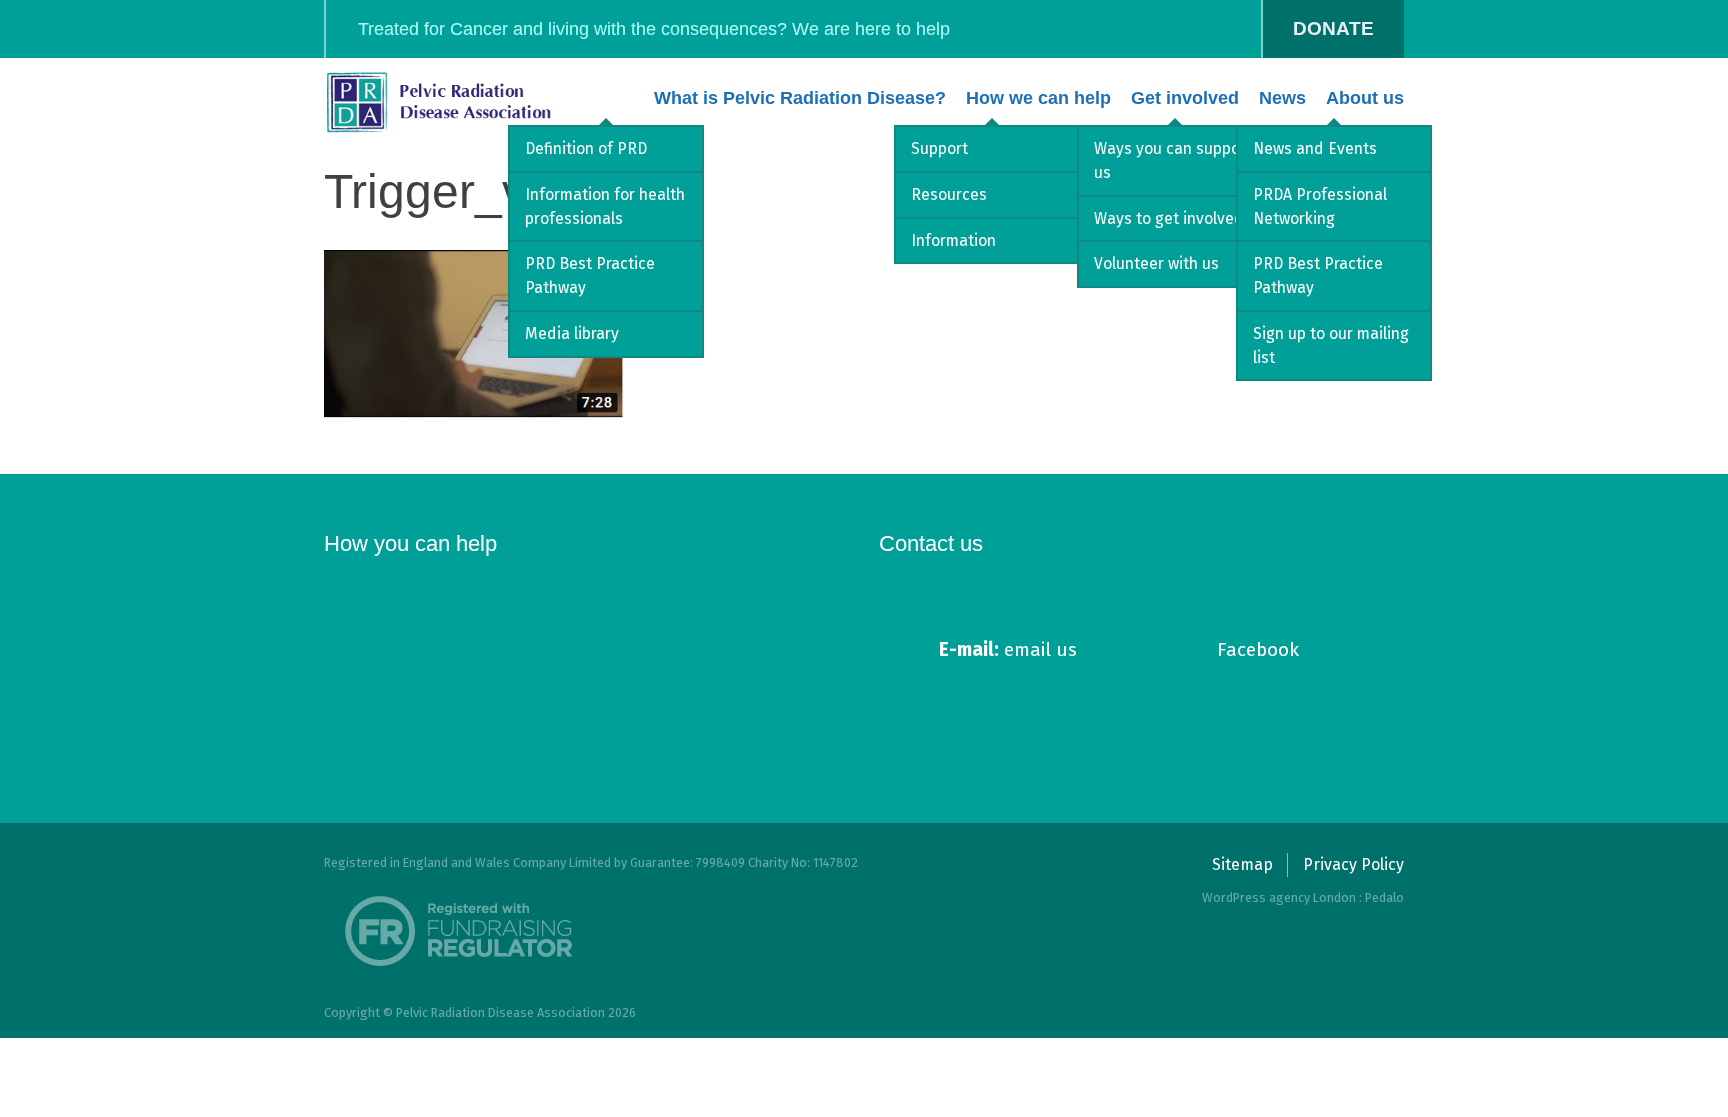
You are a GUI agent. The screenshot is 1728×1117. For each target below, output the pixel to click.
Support (939, 148)
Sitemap (1242, 864)
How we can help (1038, 98)
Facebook (1258, 649)
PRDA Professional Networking (1320, 206)
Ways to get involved (1169, 218)
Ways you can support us (1173, 160)
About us (1365, 98)
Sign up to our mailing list (1331, 345)
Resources (949, 194)
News (1282, 98)
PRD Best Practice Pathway (590, 275)
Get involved (1185, 98)
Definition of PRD (586, 148)
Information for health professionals (605, 206)
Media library (572, 333)
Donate (1333, 28)
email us (1008, 649)
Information (953, 240)
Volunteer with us (1156, 263)
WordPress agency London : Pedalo (1303, 897)
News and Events (1315, 148)
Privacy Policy (1353, 864)
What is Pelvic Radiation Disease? (800, 98)
